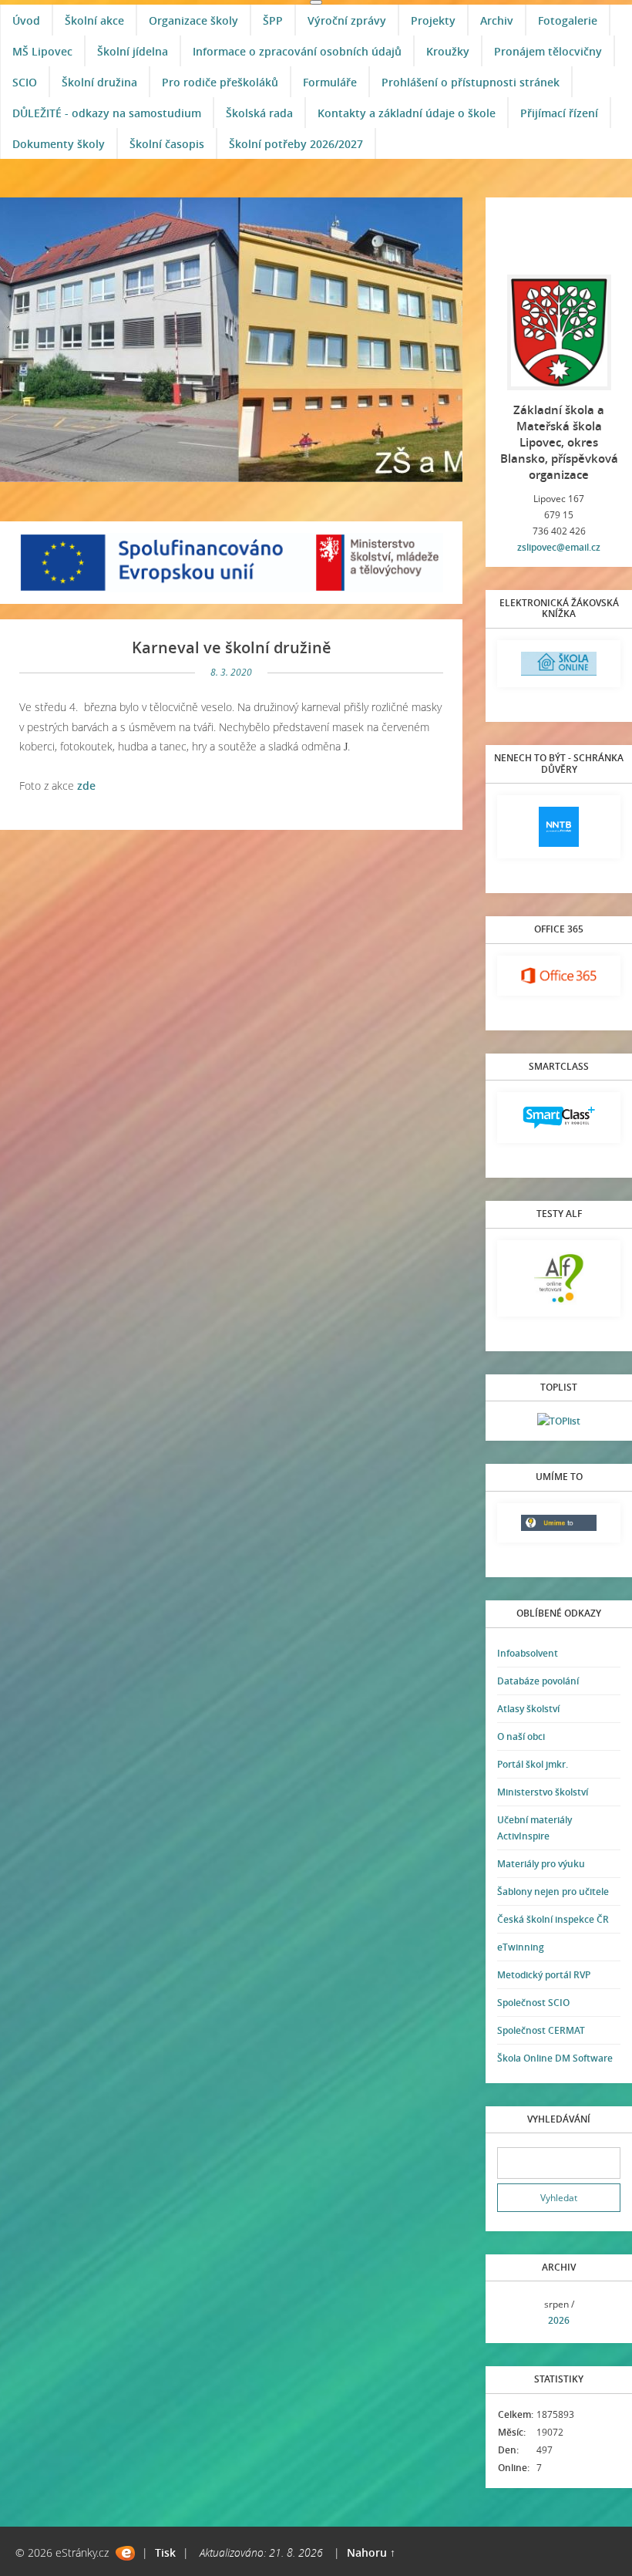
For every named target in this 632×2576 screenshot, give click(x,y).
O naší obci (521, 1736)
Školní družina (99, 82)
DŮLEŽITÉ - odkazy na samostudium (107, 113)
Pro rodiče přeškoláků (220, 82)
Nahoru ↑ (371, 2552)
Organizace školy (193, 20)
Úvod (26, 20)
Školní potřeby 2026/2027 (296, 144)
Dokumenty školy (59, 144)
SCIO (25, 82)
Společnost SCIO (533, 2003)
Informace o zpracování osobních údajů (297, 51)
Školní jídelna (133, 51)
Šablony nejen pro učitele (553, 1892)
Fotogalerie (568, 20)
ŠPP (273, 20)
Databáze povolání (538, 1681)
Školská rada (259, 113)
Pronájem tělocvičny (548, 51)
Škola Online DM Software (555, 2058)
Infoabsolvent (528, 1653)
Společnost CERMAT (541, 2030)
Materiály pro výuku (541, 1864)
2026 (559, 2320)
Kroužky (448, 51)
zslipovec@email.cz (559, 547)
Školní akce (94, 20)
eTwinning (521, 1947)
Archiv (497, 20)
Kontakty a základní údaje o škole (407, 113)
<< (514, 2313)
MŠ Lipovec (42, 51)
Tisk (165, 2552)
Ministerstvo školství (543, 1792)
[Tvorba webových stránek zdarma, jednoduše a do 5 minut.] (125, 2553)
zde (86, 786)
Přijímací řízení (559, 113)
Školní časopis (167, 144)
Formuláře (330, 82)
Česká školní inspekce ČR (553, 1919)
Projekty (433, 20)
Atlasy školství (528, 1709)
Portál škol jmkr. (533, 1764)
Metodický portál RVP (544, 1975)
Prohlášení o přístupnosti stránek (471, 82)
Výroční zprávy (347, 20)
